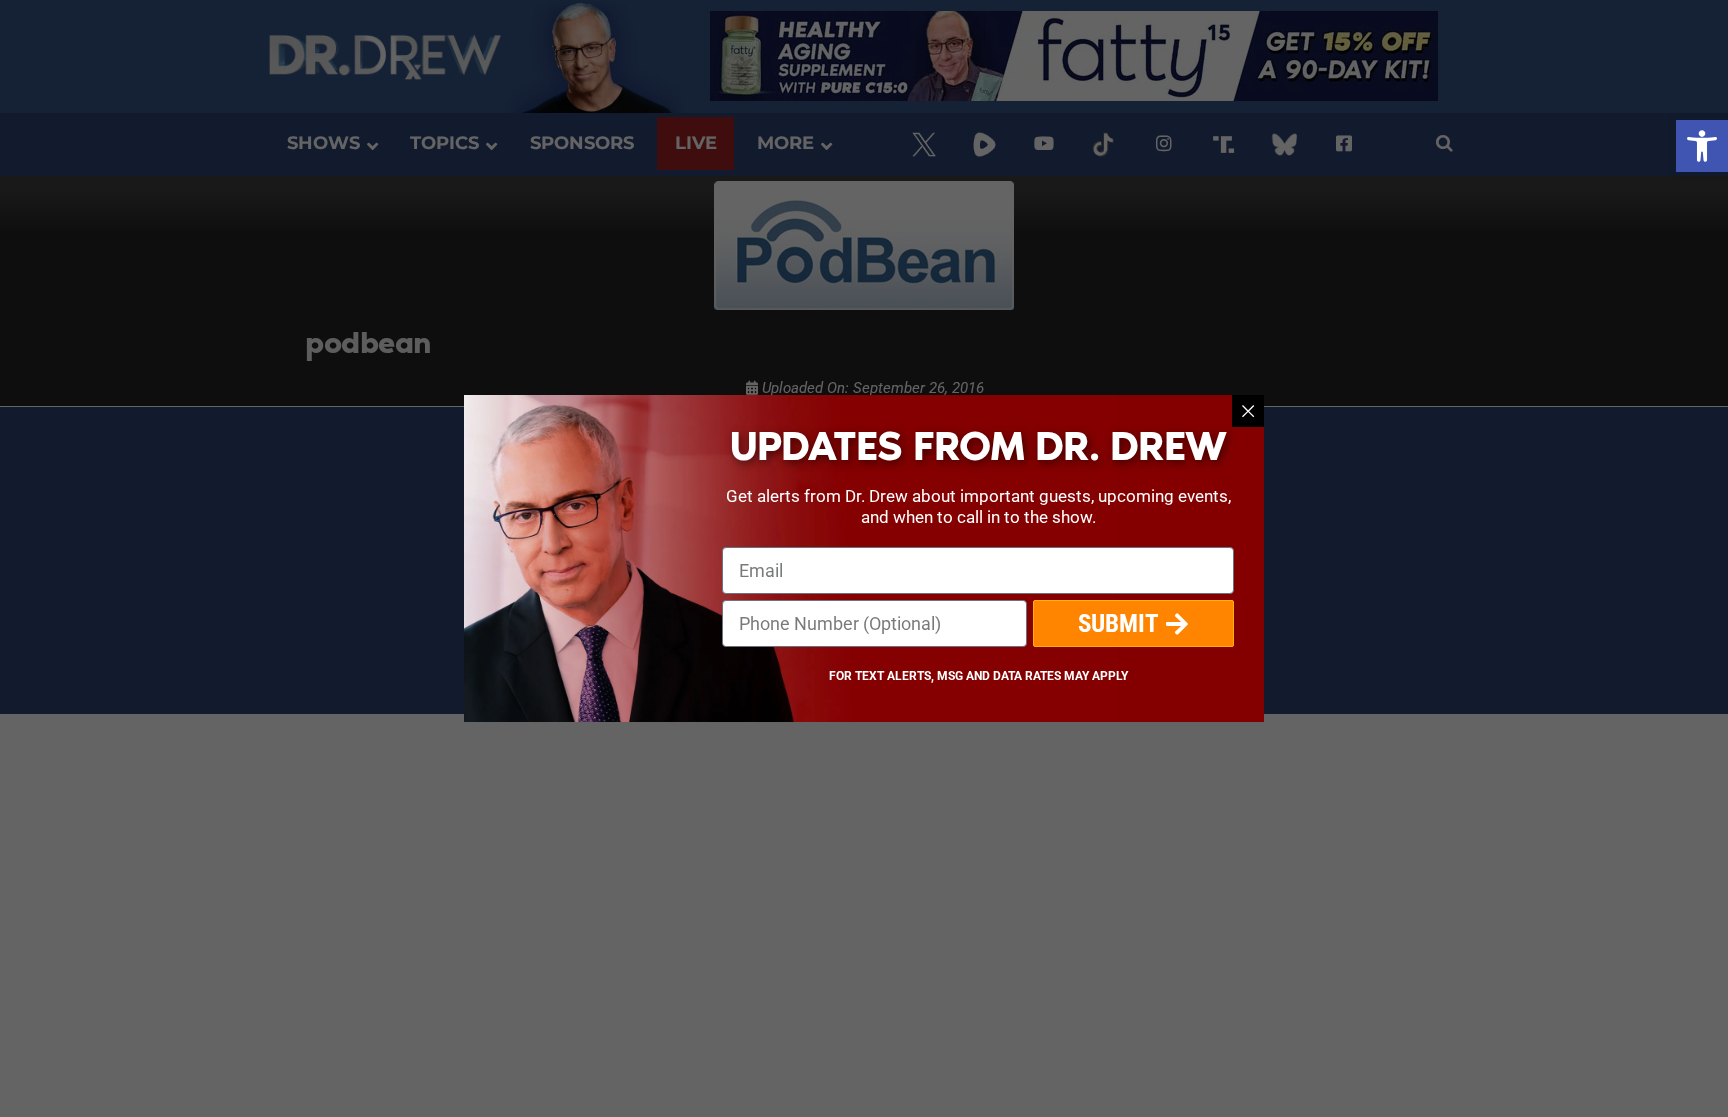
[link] (1702, 146)
